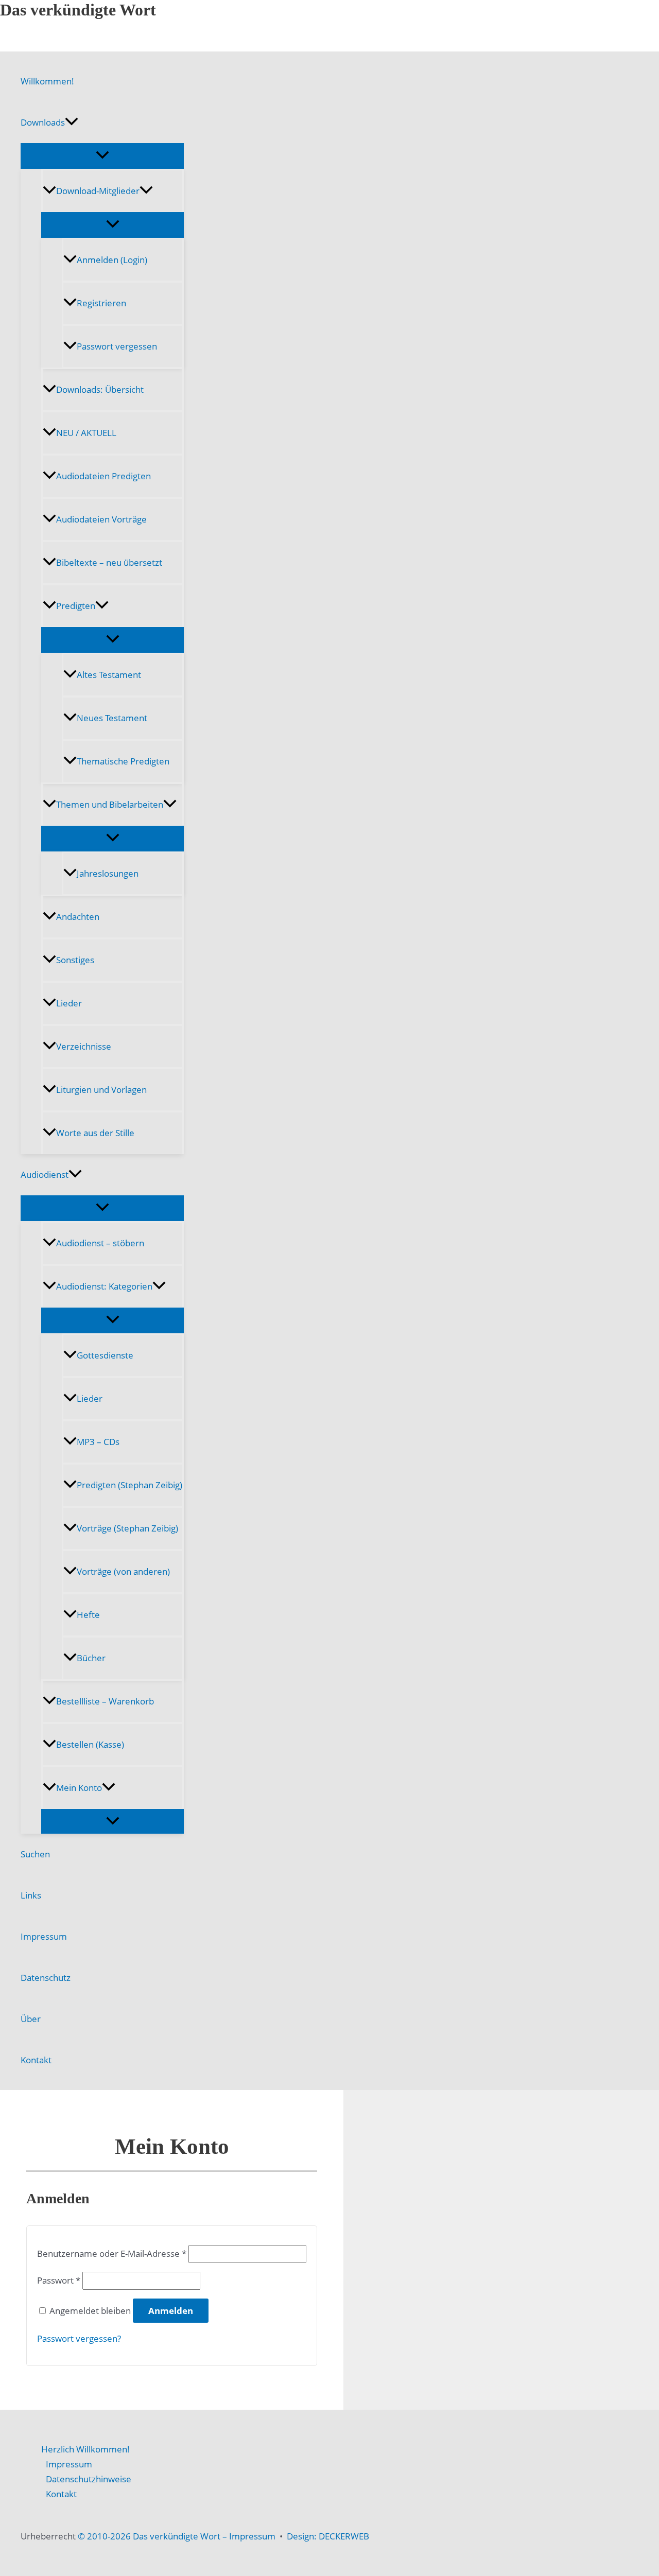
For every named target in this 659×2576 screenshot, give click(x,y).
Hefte (88, 1615)
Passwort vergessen (117, 346)
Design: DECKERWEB (328, 2536)
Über (31, 2019)
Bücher (91, 1658)
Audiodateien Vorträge (101, 519)
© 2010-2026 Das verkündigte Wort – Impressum (177, 2536)
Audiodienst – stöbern (100, 1243)
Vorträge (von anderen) (123, 1571)
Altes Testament (109, 675)
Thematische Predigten (123, 761)
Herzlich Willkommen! (85, 2449)
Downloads (43, 122)
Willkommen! (47, 81)
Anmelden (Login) (112, 260)
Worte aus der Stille (95, 1133)
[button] (72, 123)
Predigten (76, 606)
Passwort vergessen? (79, 2338)
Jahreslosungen (108, 873)
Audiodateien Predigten (103, 476)
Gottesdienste (105, 1355)
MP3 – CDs (98, 1442)
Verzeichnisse (84, 1046)
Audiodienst (45, 1174)
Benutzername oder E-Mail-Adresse (112, 2253)
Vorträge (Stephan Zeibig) (127, 1528)
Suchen (35, 1854)
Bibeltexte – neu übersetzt (109, 562)
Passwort (59, 2280)
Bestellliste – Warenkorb (105, 1701)
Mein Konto (79, 1788)
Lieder (69, 1003)
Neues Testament (112, 718)
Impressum (44, 1936)
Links (31, 1895)
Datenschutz (46, 1978)
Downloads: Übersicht (100, 389)
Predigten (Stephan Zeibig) (129, 1485)
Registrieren (101, 303)
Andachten (78, 917)
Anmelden (171, 2311)
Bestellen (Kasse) (90, 1744)
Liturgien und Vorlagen (101, 1090)
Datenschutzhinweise (89, 2479)
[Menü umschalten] (102, 155)
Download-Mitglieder (98, 191)
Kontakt (36, 2060)
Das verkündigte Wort (78, 10)
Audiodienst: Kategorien (104, 1286)
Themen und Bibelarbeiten (110, 804)
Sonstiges (75, 960)
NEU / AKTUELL (86, 433)
